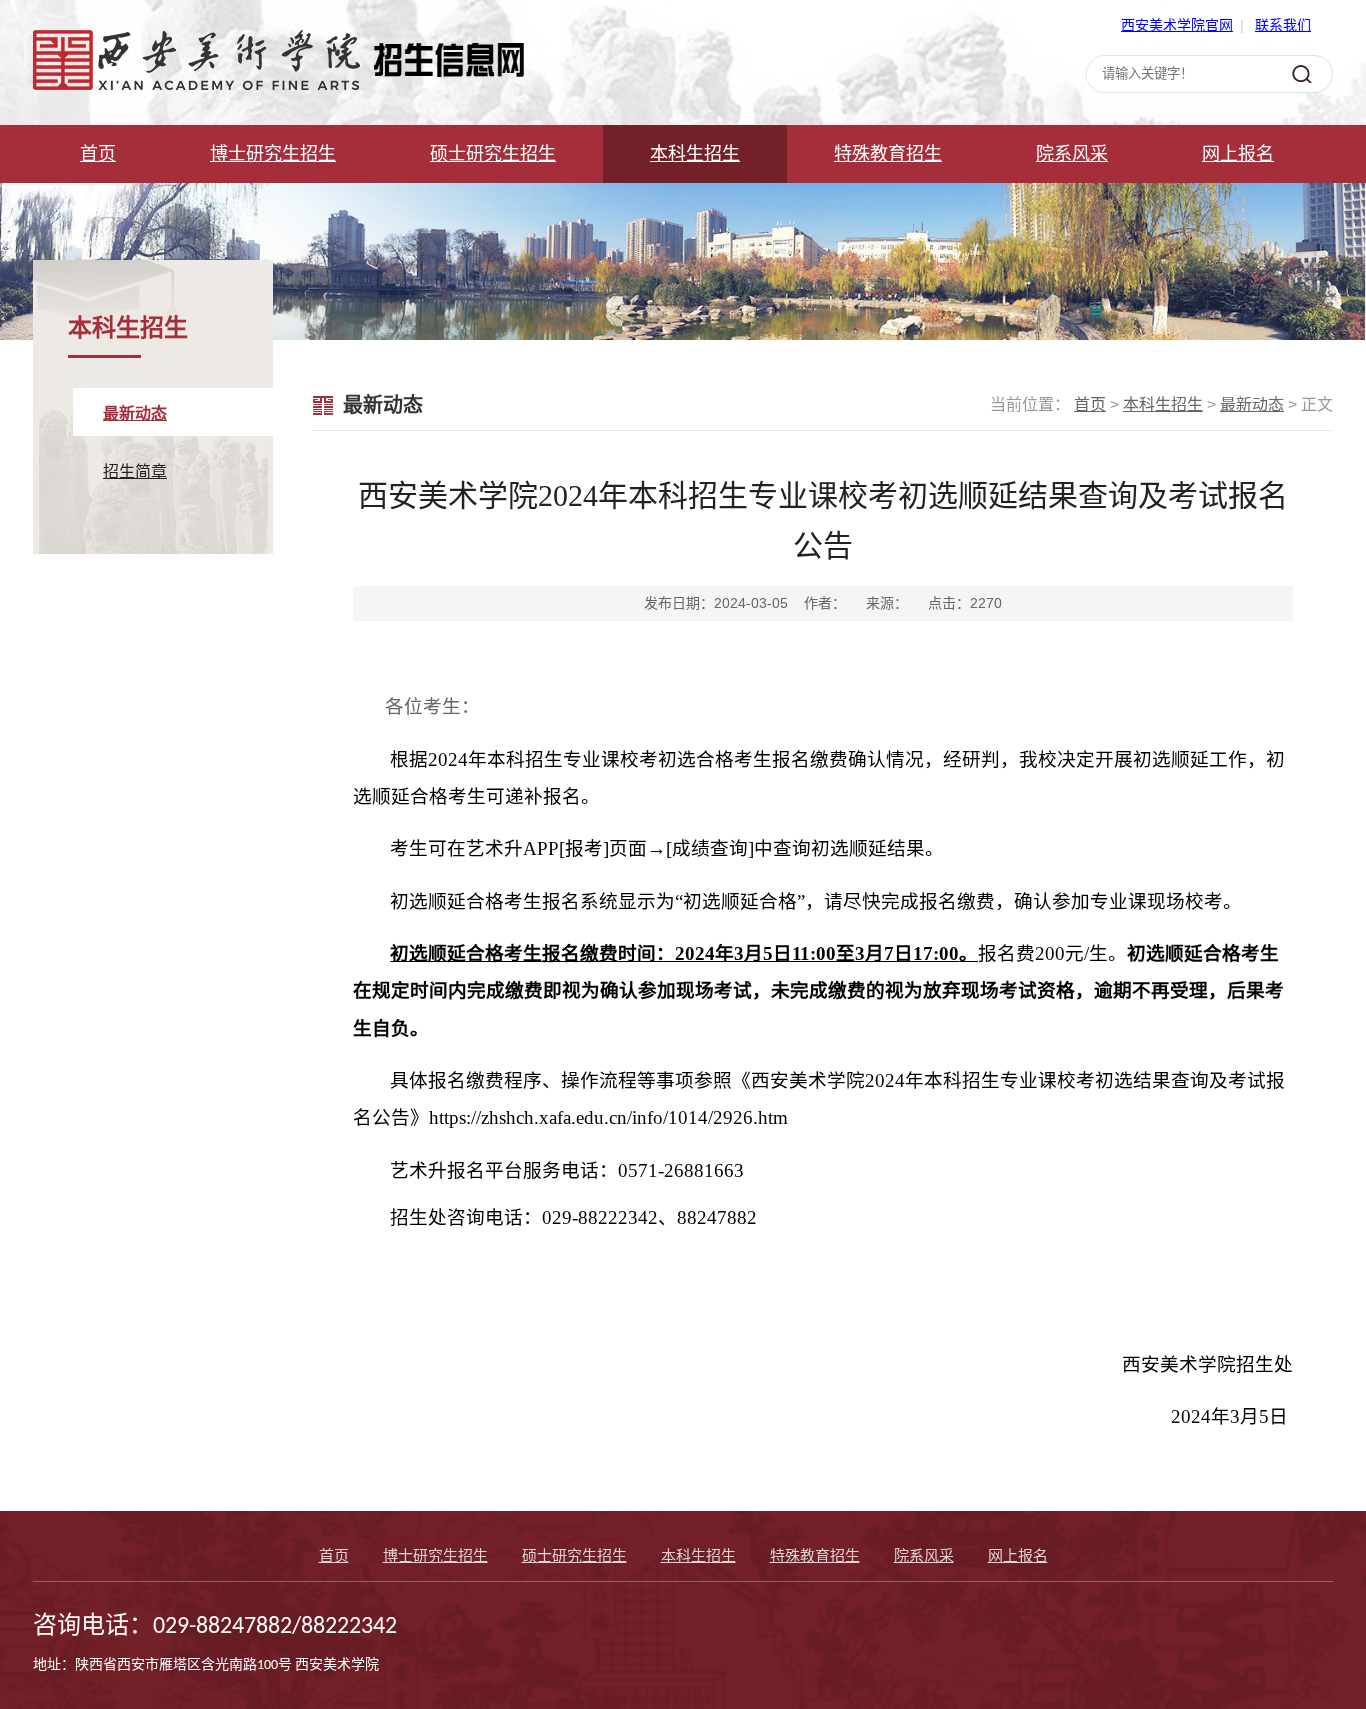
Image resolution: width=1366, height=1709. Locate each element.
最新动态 (135, 413)
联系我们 (1283, 25)
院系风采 (1072, 154)
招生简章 (135, 471)
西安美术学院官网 (1177, 25)
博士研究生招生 (273, 154)
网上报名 (1238, 154)
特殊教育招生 (888, 154)
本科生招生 (695, 154)
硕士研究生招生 (493, 154)
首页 (98, 154)
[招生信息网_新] (278, 85)
